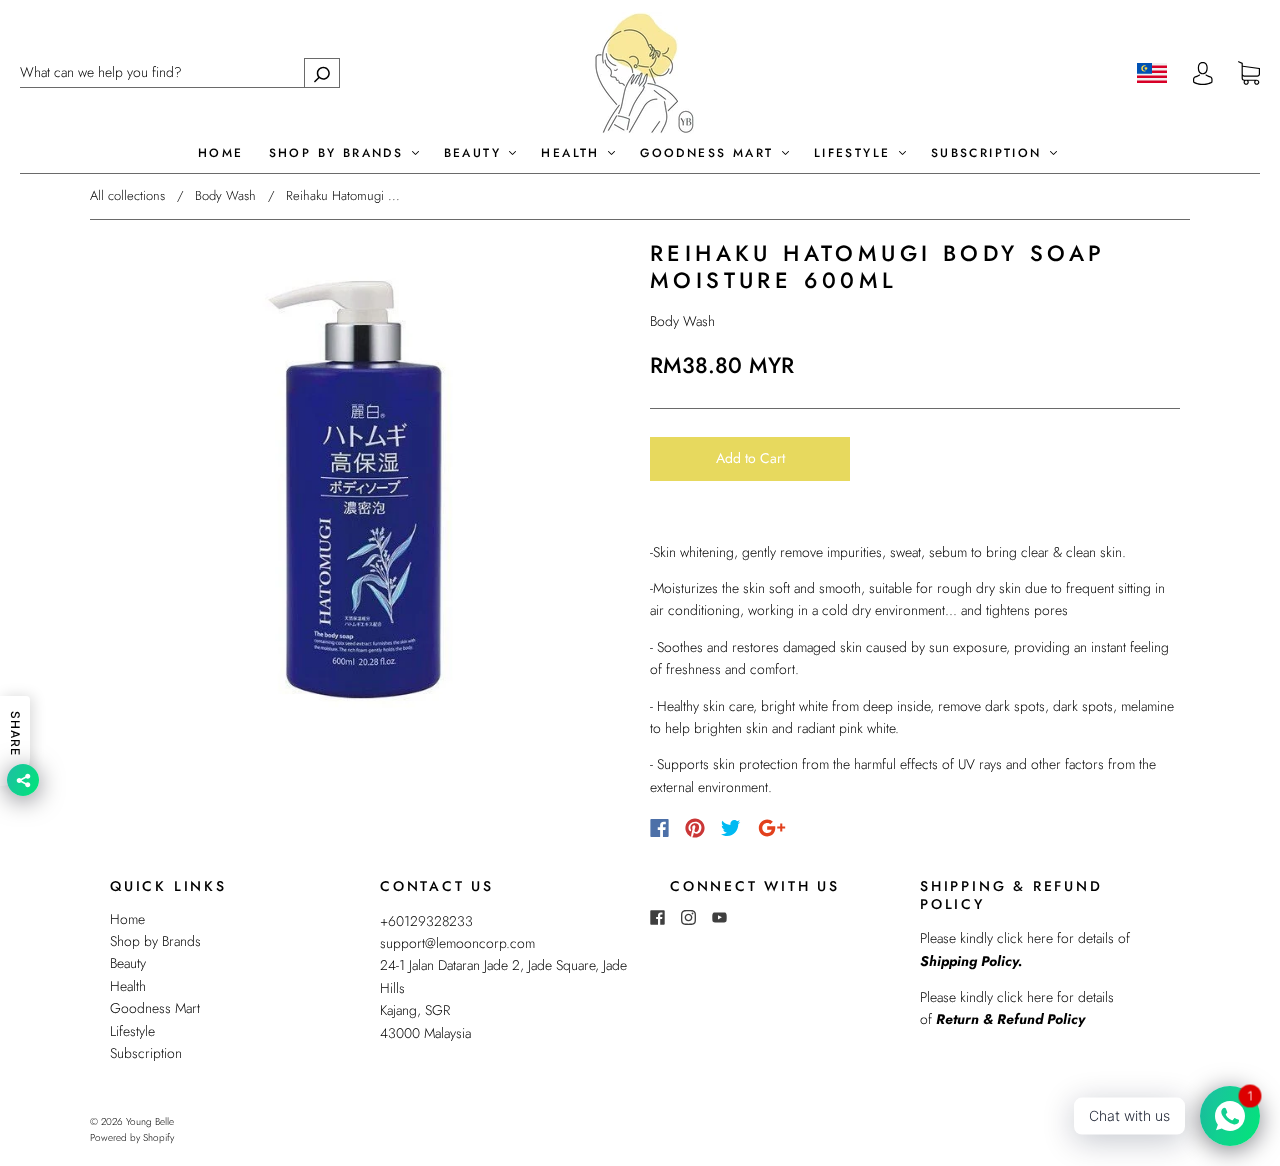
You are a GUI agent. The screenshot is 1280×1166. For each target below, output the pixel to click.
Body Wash (225, 195)
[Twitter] (731, 828)
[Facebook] (659, 828)
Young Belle (150, 1121)
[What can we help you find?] (180, 72)
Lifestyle (855, 153)
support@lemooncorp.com (457, 943)
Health (573, 153)
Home (221, 153)
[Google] (772, 828)
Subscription (989, 153)
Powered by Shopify (132, 1137)
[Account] (1203, 73)
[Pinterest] (695, 828)
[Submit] (322, 72)
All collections (127, 195)
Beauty (476, 153)
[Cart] (1249, 74)
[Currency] (1152, 73)
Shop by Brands (339, 153)
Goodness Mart (710, 153)
